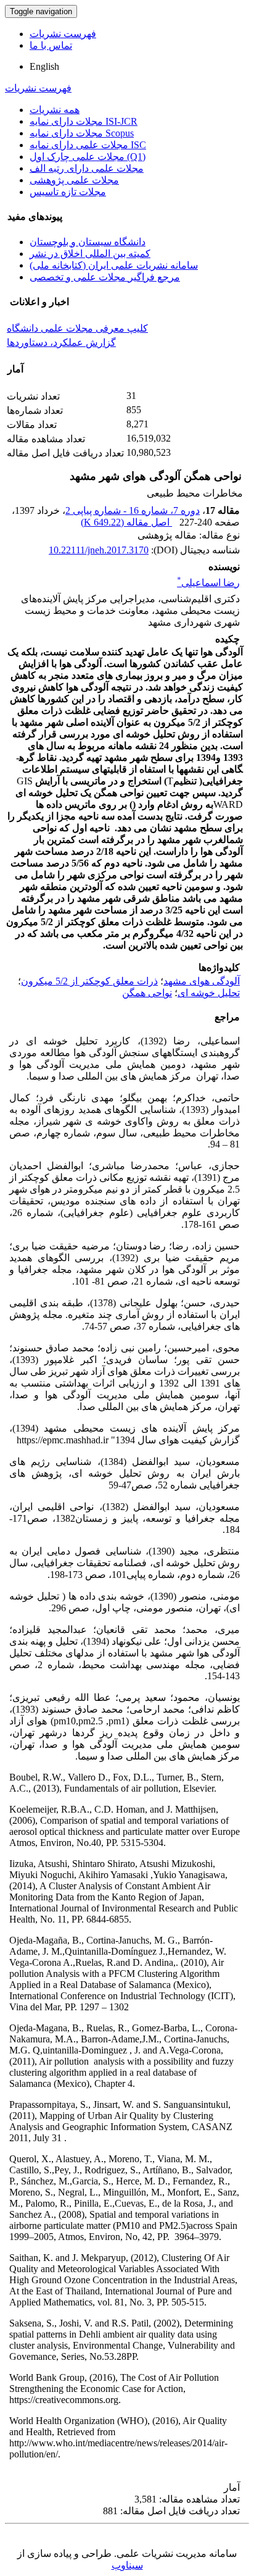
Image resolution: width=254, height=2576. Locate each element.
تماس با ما (51, 45)
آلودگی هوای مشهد (202, 981)
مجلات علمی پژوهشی (74, 180)
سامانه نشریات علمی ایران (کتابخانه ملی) (114, 265)
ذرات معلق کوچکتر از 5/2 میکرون (89, 981)
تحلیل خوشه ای (209, 993)
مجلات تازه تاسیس (68, 192)
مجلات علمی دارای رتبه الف (87, 168)
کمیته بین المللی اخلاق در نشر (90, 254)
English (44, 66)
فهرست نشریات (63, 34)
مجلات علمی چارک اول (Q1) (88, 157)
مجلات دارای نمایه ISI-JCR (84, 121)
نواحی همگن (147, 993)
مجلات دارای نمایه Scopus (82, 133)
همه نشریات (55, 110)
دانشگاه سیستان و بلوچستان (88, 242)
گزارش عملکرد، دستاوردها (61, 342)
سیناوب (127, 2565)
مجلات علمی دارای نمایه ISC (88, 145)
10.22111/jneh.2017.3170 (99, 550)
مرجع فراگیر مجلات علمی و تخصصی (105, 277)
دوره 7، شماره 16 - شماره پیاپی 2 (133, 510)
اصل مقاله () (126, 522)
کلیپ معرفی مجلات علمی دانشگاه (77, 328)
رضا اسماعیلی (208, 583)
